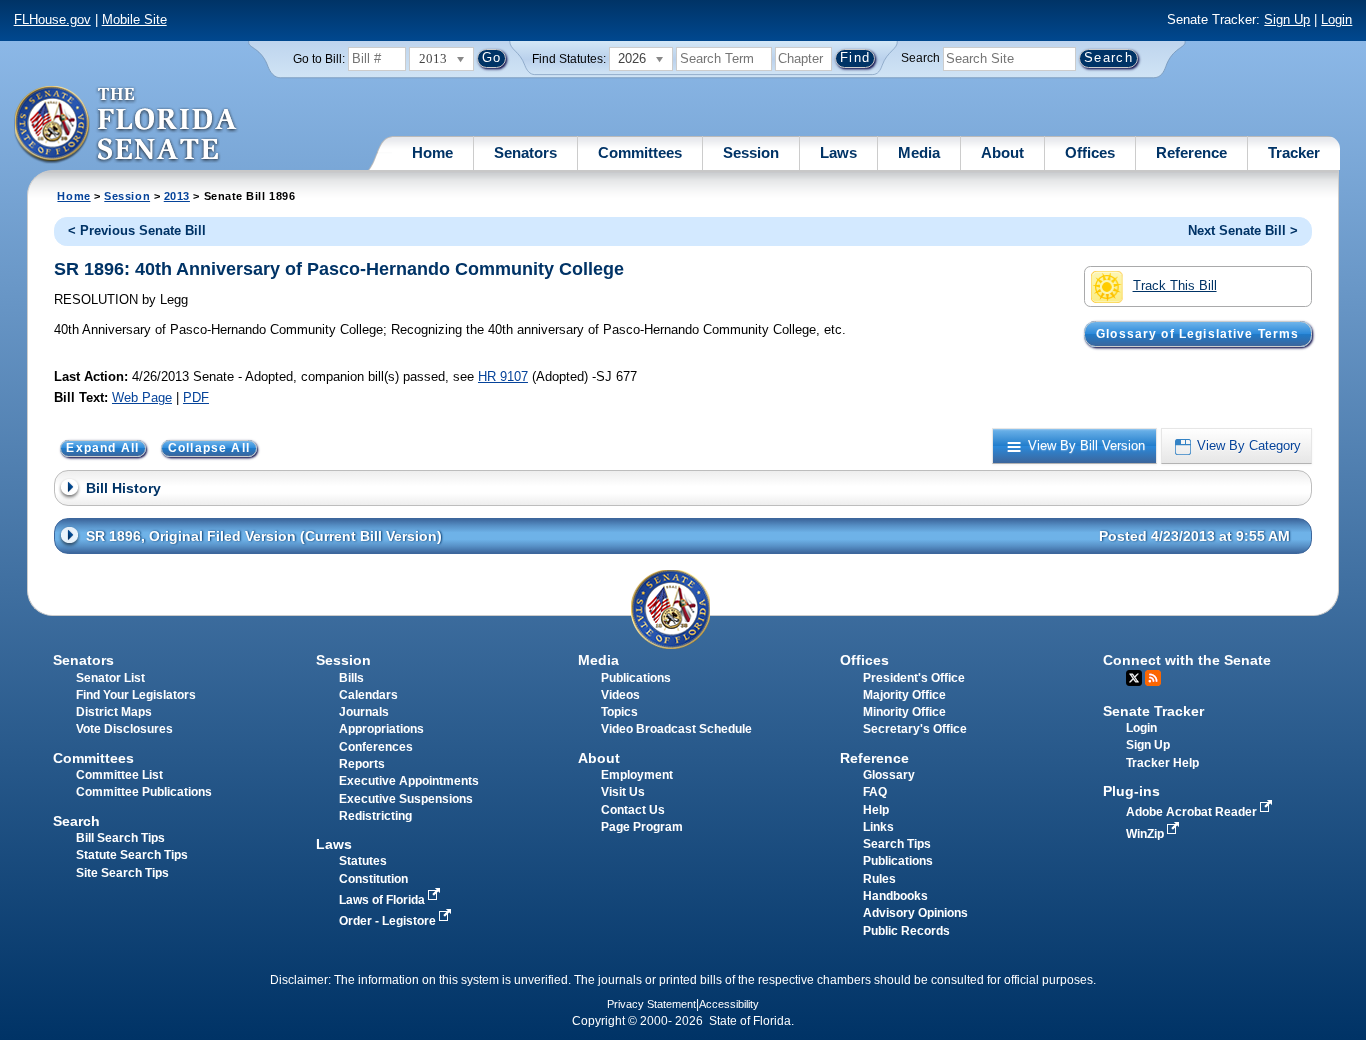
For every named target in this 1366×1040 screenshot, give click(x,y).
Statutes (363, 861)
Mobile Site (134, 19)
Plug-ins (1131, 791)
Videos (620, 695)
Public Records (906, 931)
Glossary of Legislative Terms (1197, 334)
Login (1336, 19)
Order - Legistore (389, 921)
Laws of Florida (383, 900)
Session (751, 152)
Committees (640, 152)
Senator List (110, 678)
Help (876, 810)
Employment (637, 775)
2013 (177, 196)
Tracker (1294, 152)
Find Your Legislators (136, 695)
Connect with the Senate (1187, 660)
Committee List (119, 775)
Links (878, 827)
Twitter (1134, 678)
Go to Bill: (319, 59)
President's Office (914, 678)
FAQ (875, 792)
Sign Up (1287, 19)
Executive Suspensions (406, 799)
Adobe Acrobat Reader (1193, 812)
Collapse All (209, 448)
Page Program (642, 827)
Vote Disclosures (124, 729)
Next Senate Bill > (1243, 230)
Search (920, 58)
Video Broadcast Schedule (676, 729)
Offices (1090, 152)
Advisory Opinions (915, 913)
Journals (364, 712)
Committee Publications (144, 792)
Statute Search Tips (132, 855)
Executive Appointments (409, 781)
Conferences (376, 747)
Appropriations (381, 729)
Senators (525, 152)
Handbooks (895, 896)
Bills (351, 678)
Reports (362, 764)
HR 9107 (503, 376)
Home (432, 152)
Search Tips (897, 844)
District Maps (114, 712)
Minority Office (904, 712)
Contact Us (633, 810)
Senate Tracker (1153, 711)
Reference (1191, 152)
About (1002, 152)
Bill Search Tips (120, 838)
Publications (636, 678)
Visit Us (623, 792)
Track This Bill (1175, 285)
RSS (1153, 678)
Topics (619, 712)
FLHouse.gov (52, 19)
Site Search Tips (122, 873)
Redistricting (375, 816)
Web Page (142, 397)
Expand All (102, 448)
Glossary (889, 775)
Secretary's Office (915, 729)
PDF (196, 397)
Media (919, 152)
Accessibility (729, 1004)
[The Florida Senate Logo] (126, 125)
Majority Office (904, 695)
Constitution (373, 879)
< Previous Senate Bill (137, 230)
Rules (879, 879)
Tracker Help (1162, 763)
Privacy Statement (651, 1004)
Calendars (368, 695)
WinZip (1146, 834)
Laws (838, 152)
